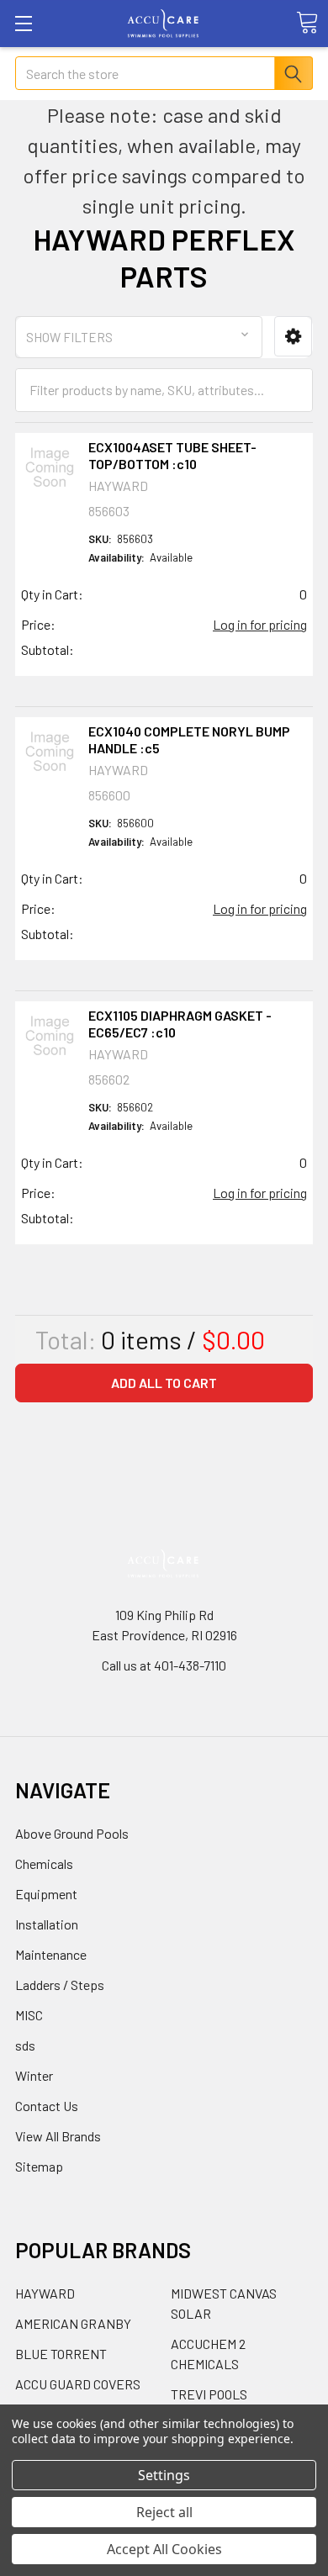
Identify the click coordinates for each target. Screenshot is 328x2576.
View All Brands (58, 2136)
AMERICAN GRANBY (73, 2323)
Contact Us (47, 2106)
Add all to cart (164, 1383)
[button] (293, 337)
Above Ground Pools (72, 1833)
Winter (34, 2075)
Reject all (164, 2512)
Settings (164, 2475)
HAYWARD (45, 2293)
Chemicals (44, 1863)
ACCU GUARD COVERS (78, 2384)
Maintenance (51, 1954)
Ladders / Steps (60, 1985)
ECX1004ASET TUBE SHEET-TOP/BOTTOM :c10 (172, 455)
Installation (47, 1924)
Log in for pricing (260, 624)
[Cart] (307, 23)
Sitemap (39, 2166)
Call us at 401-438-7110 (164, 1665)
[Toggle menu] (23, 23)
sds (25, 2045)
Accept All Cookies (164, 2549)
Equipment (46, 1894)
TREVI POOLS (209, 2394)
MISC (29, 2015)
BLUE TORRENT (61, 2354)
